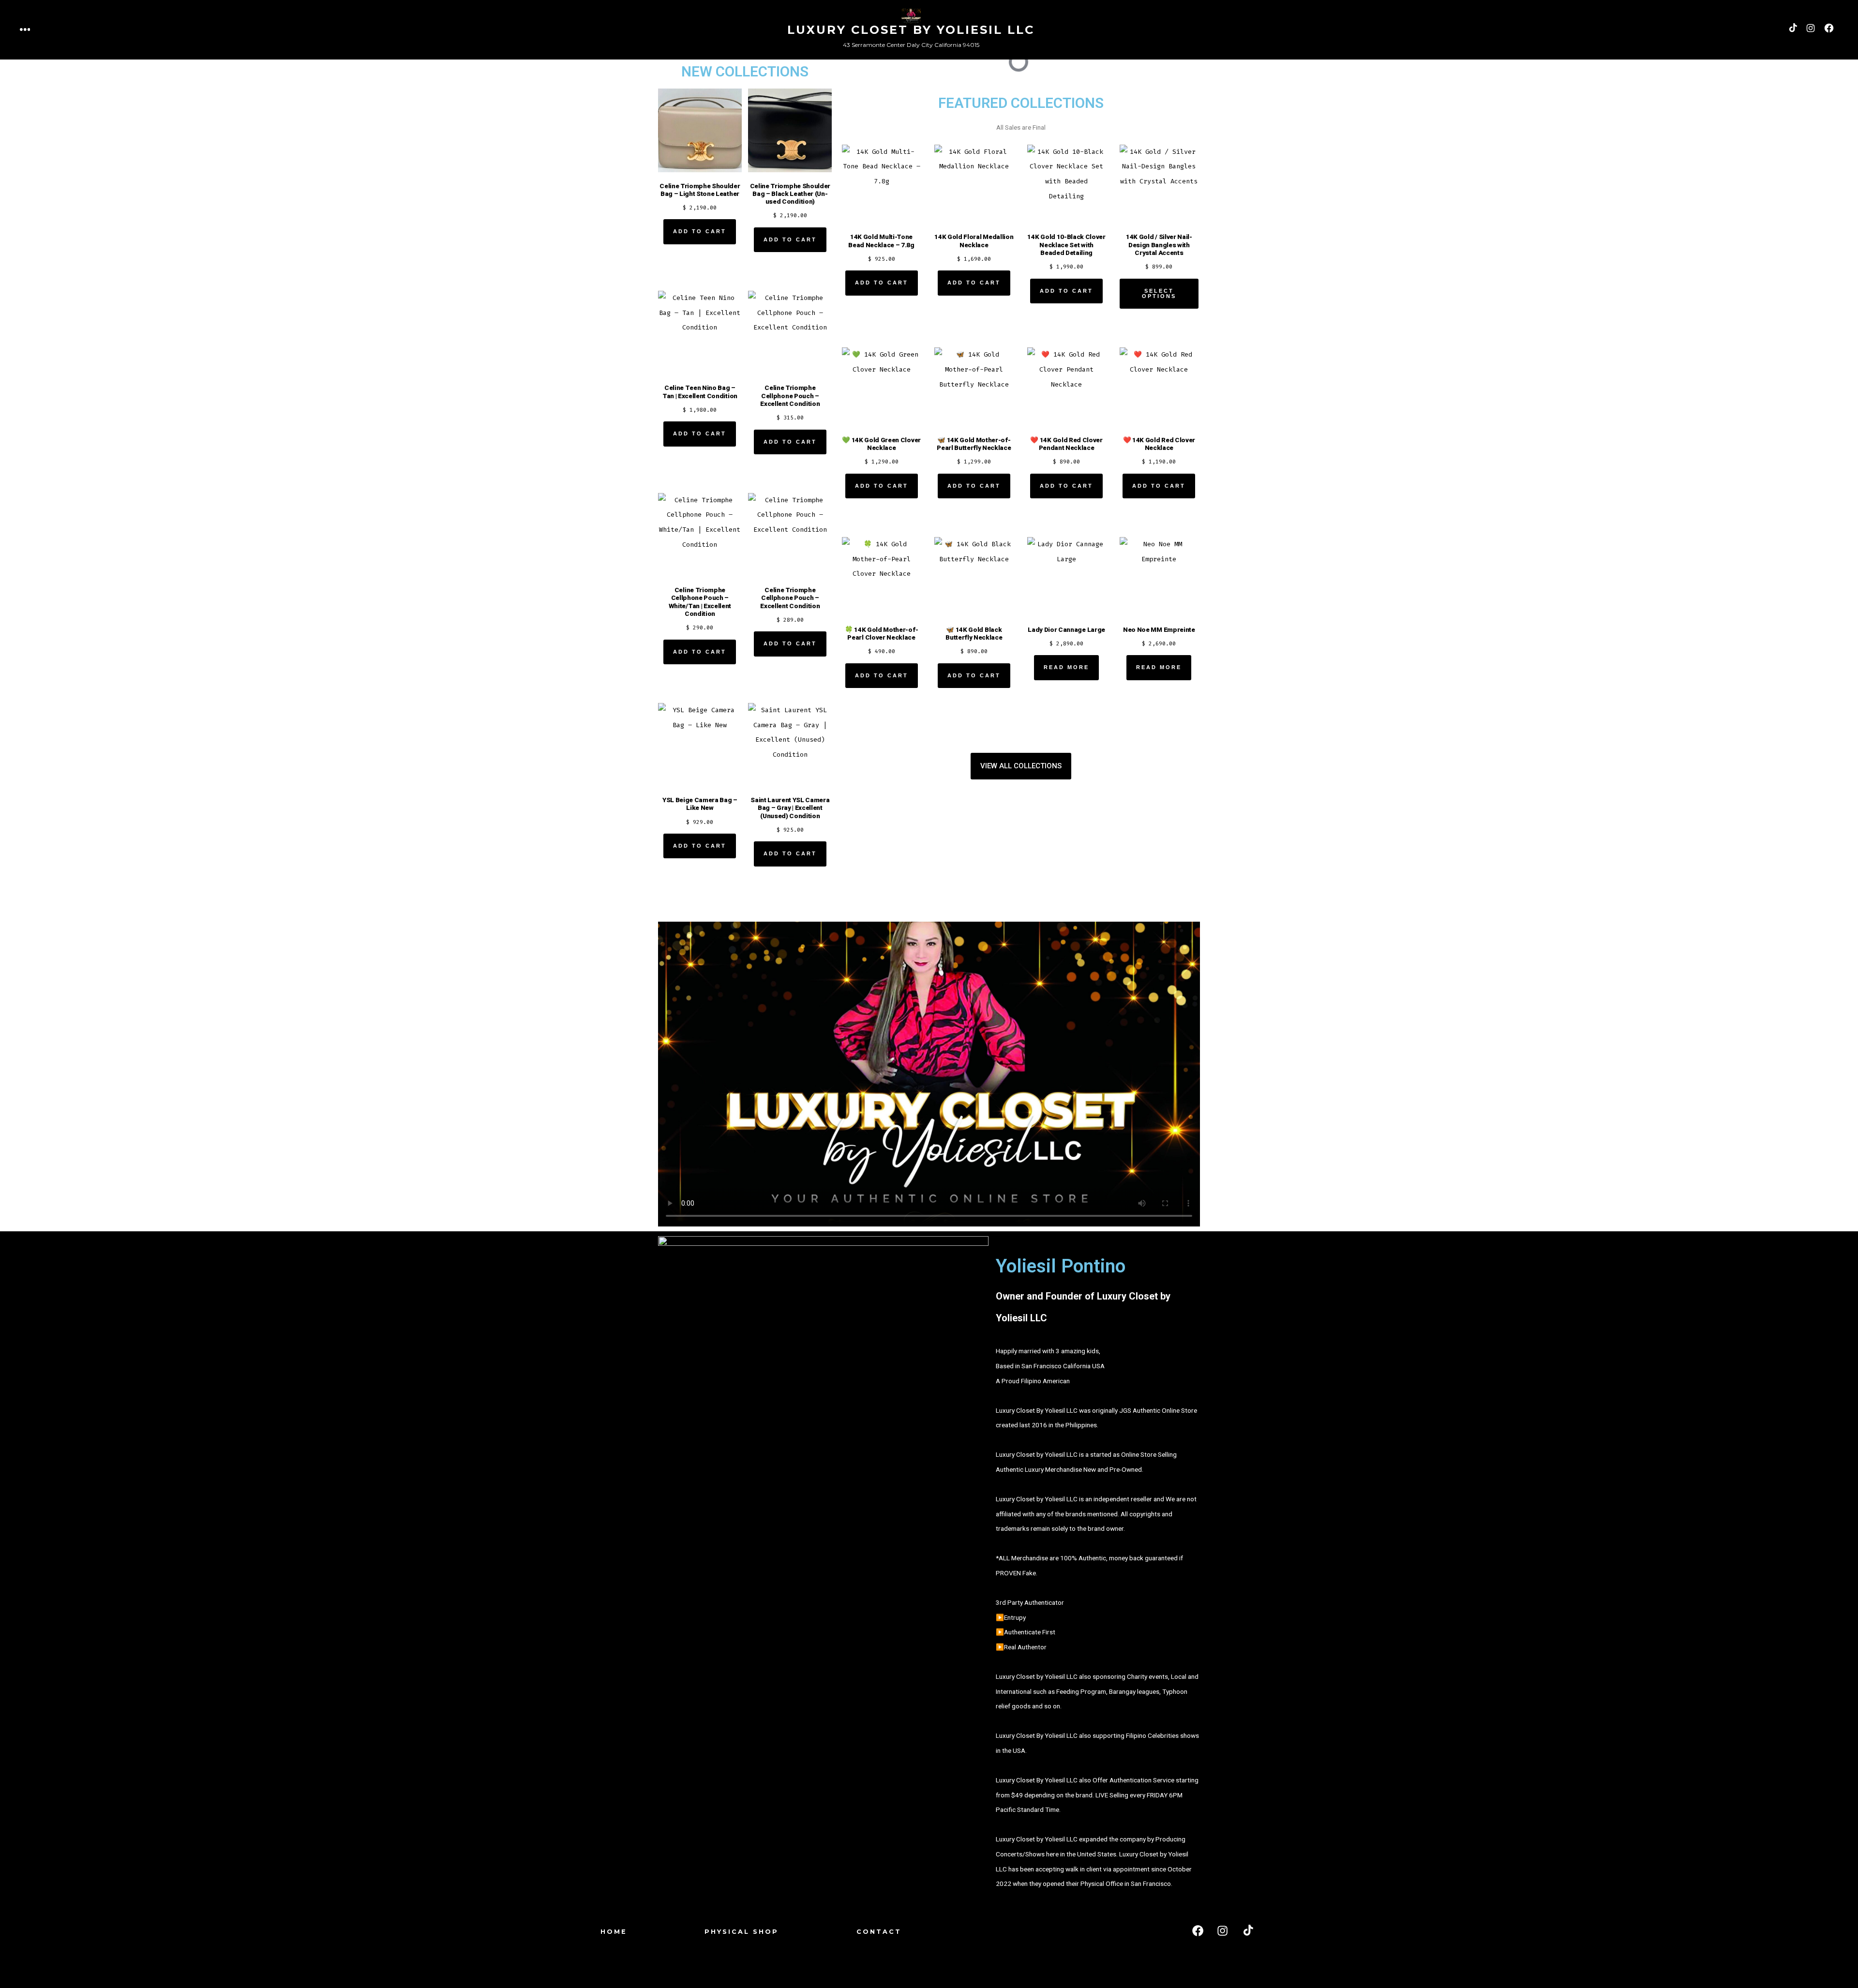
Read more (1066, 667)
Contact (879, 1932)
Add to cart (700, 231)
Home (614, 1932)
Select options (1159, 293)
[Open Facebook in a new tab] (1829, 28)
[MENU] (25, 30)
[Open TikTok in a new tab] (1792, 28)
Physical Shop (742, 1932)
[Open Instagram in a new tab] (1811, 28)
